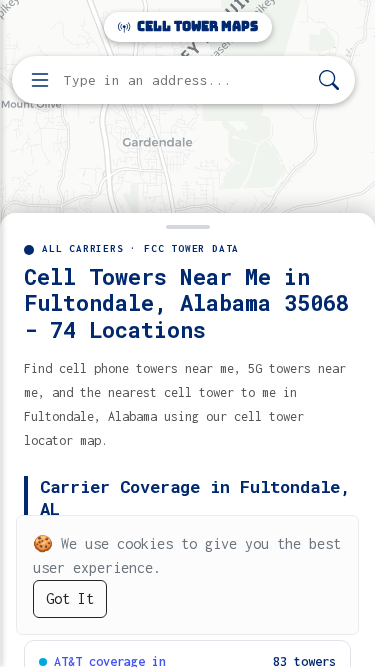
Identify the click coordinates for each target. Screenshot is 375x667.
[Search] (329, 80)
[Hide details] (187, 225)
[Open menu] (40, 80)
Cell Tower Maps (196, 26)
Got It (70, 598)
